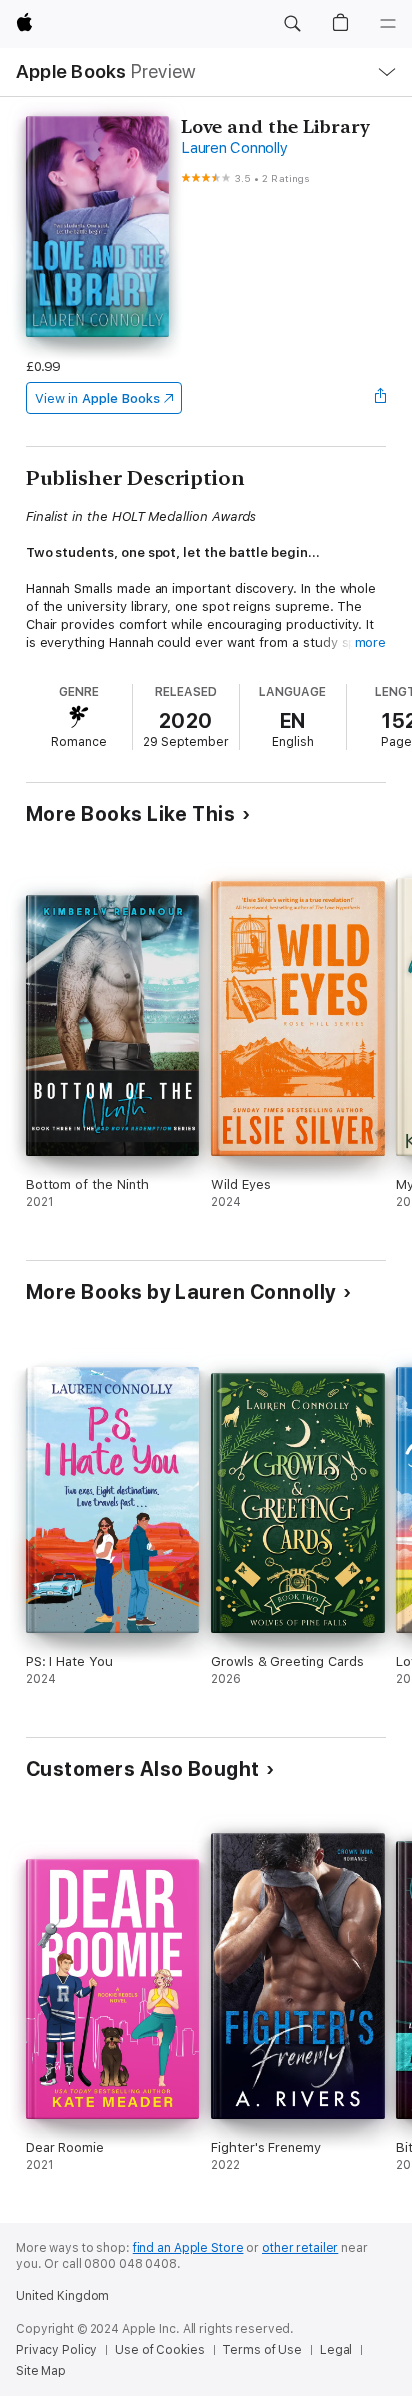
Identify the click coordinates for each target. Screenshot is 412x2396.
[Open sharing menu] (380, 398)
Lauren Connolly (234, 148)
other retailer (300, 2248)
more (371, 642)
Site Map (41, 2371)
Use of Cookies (159, 2350)
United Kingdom (62, 2296)
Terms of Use (262, 2350)
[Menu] (388, 24)
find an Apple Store (188, 2248)
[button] (292, 24)
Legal (336, 2350)
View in (97, 398)
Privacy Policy (56, 2350)
